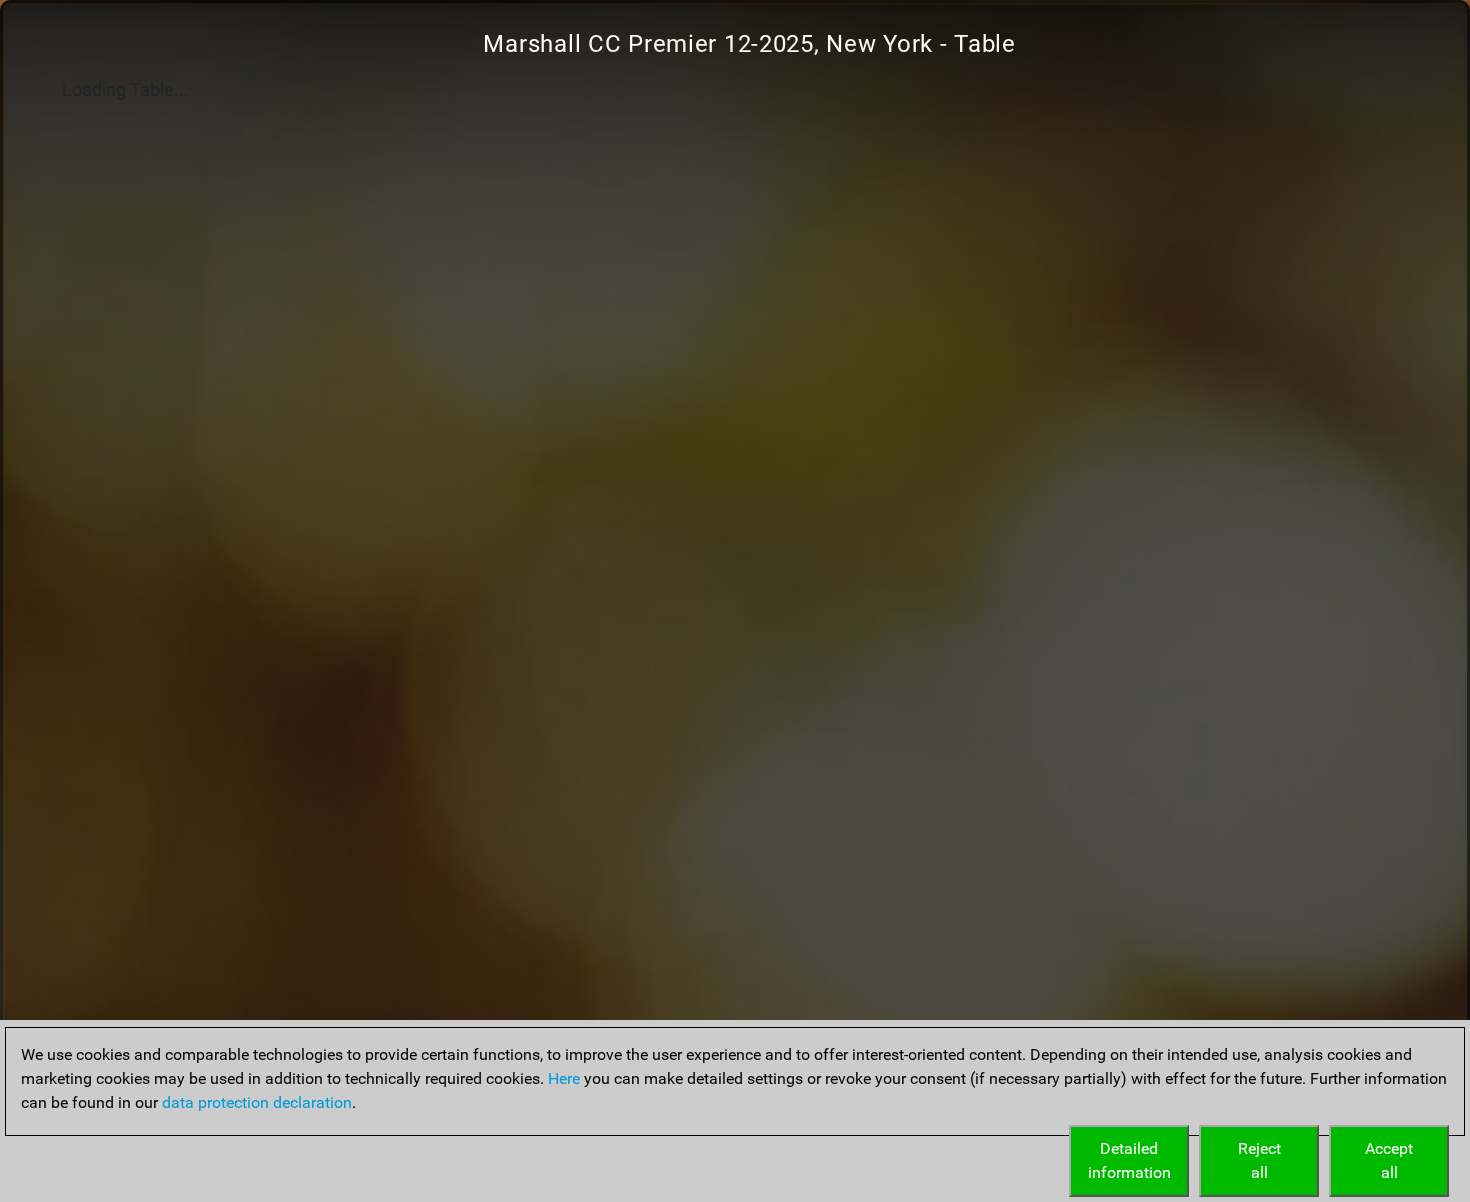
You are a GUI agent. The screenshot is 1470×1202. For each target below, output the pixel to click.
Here (564, 1078)
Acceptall (1389, 1160)
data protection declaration (257, 1102)
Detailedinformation (1129, 1160)
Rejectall (1259, 1160)
